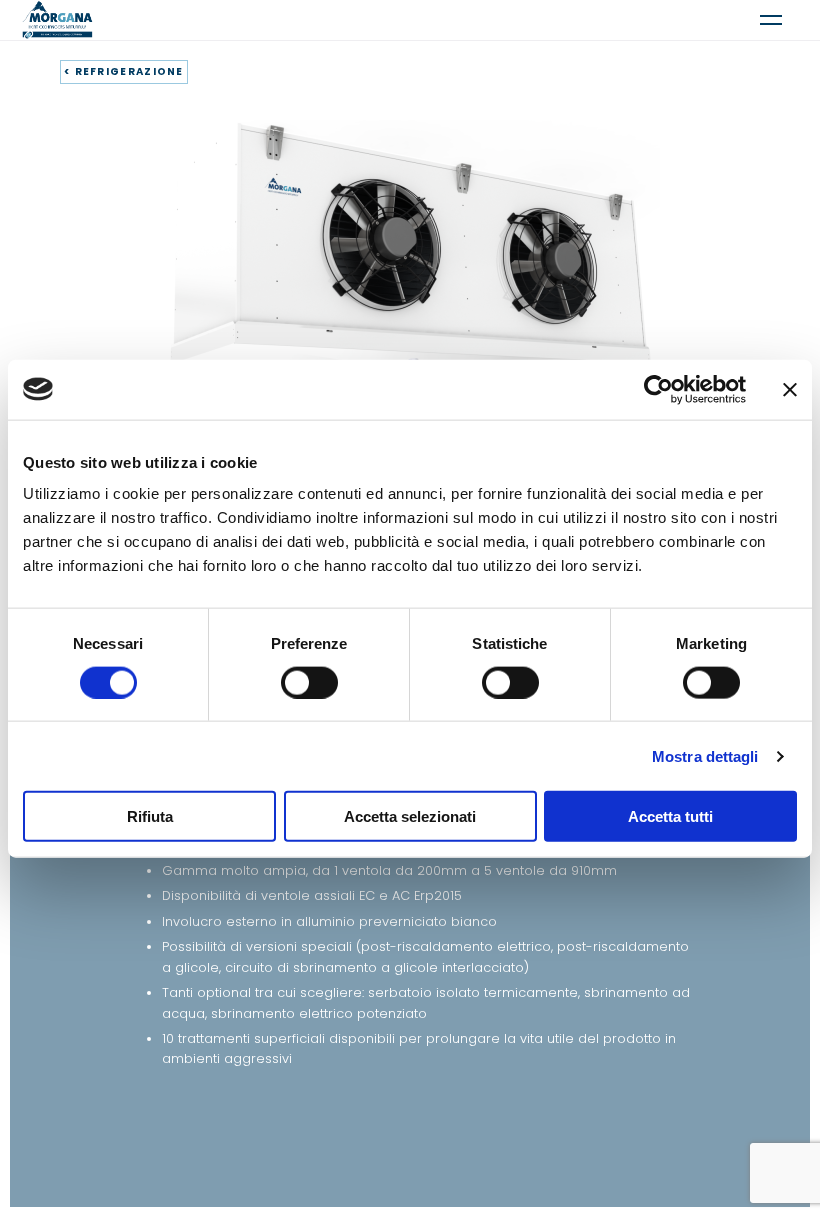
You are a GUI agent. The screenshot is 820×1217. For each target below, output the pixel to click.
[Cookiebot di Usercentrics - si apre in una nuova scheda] (658, 389)
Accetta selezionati (410, 816)
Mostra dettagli (705, 755)
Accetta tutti (670, 816)
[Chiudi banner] (790, 389)
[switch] (309, 682)
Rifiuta (150, 816)
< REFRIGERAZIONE (124, 71)
